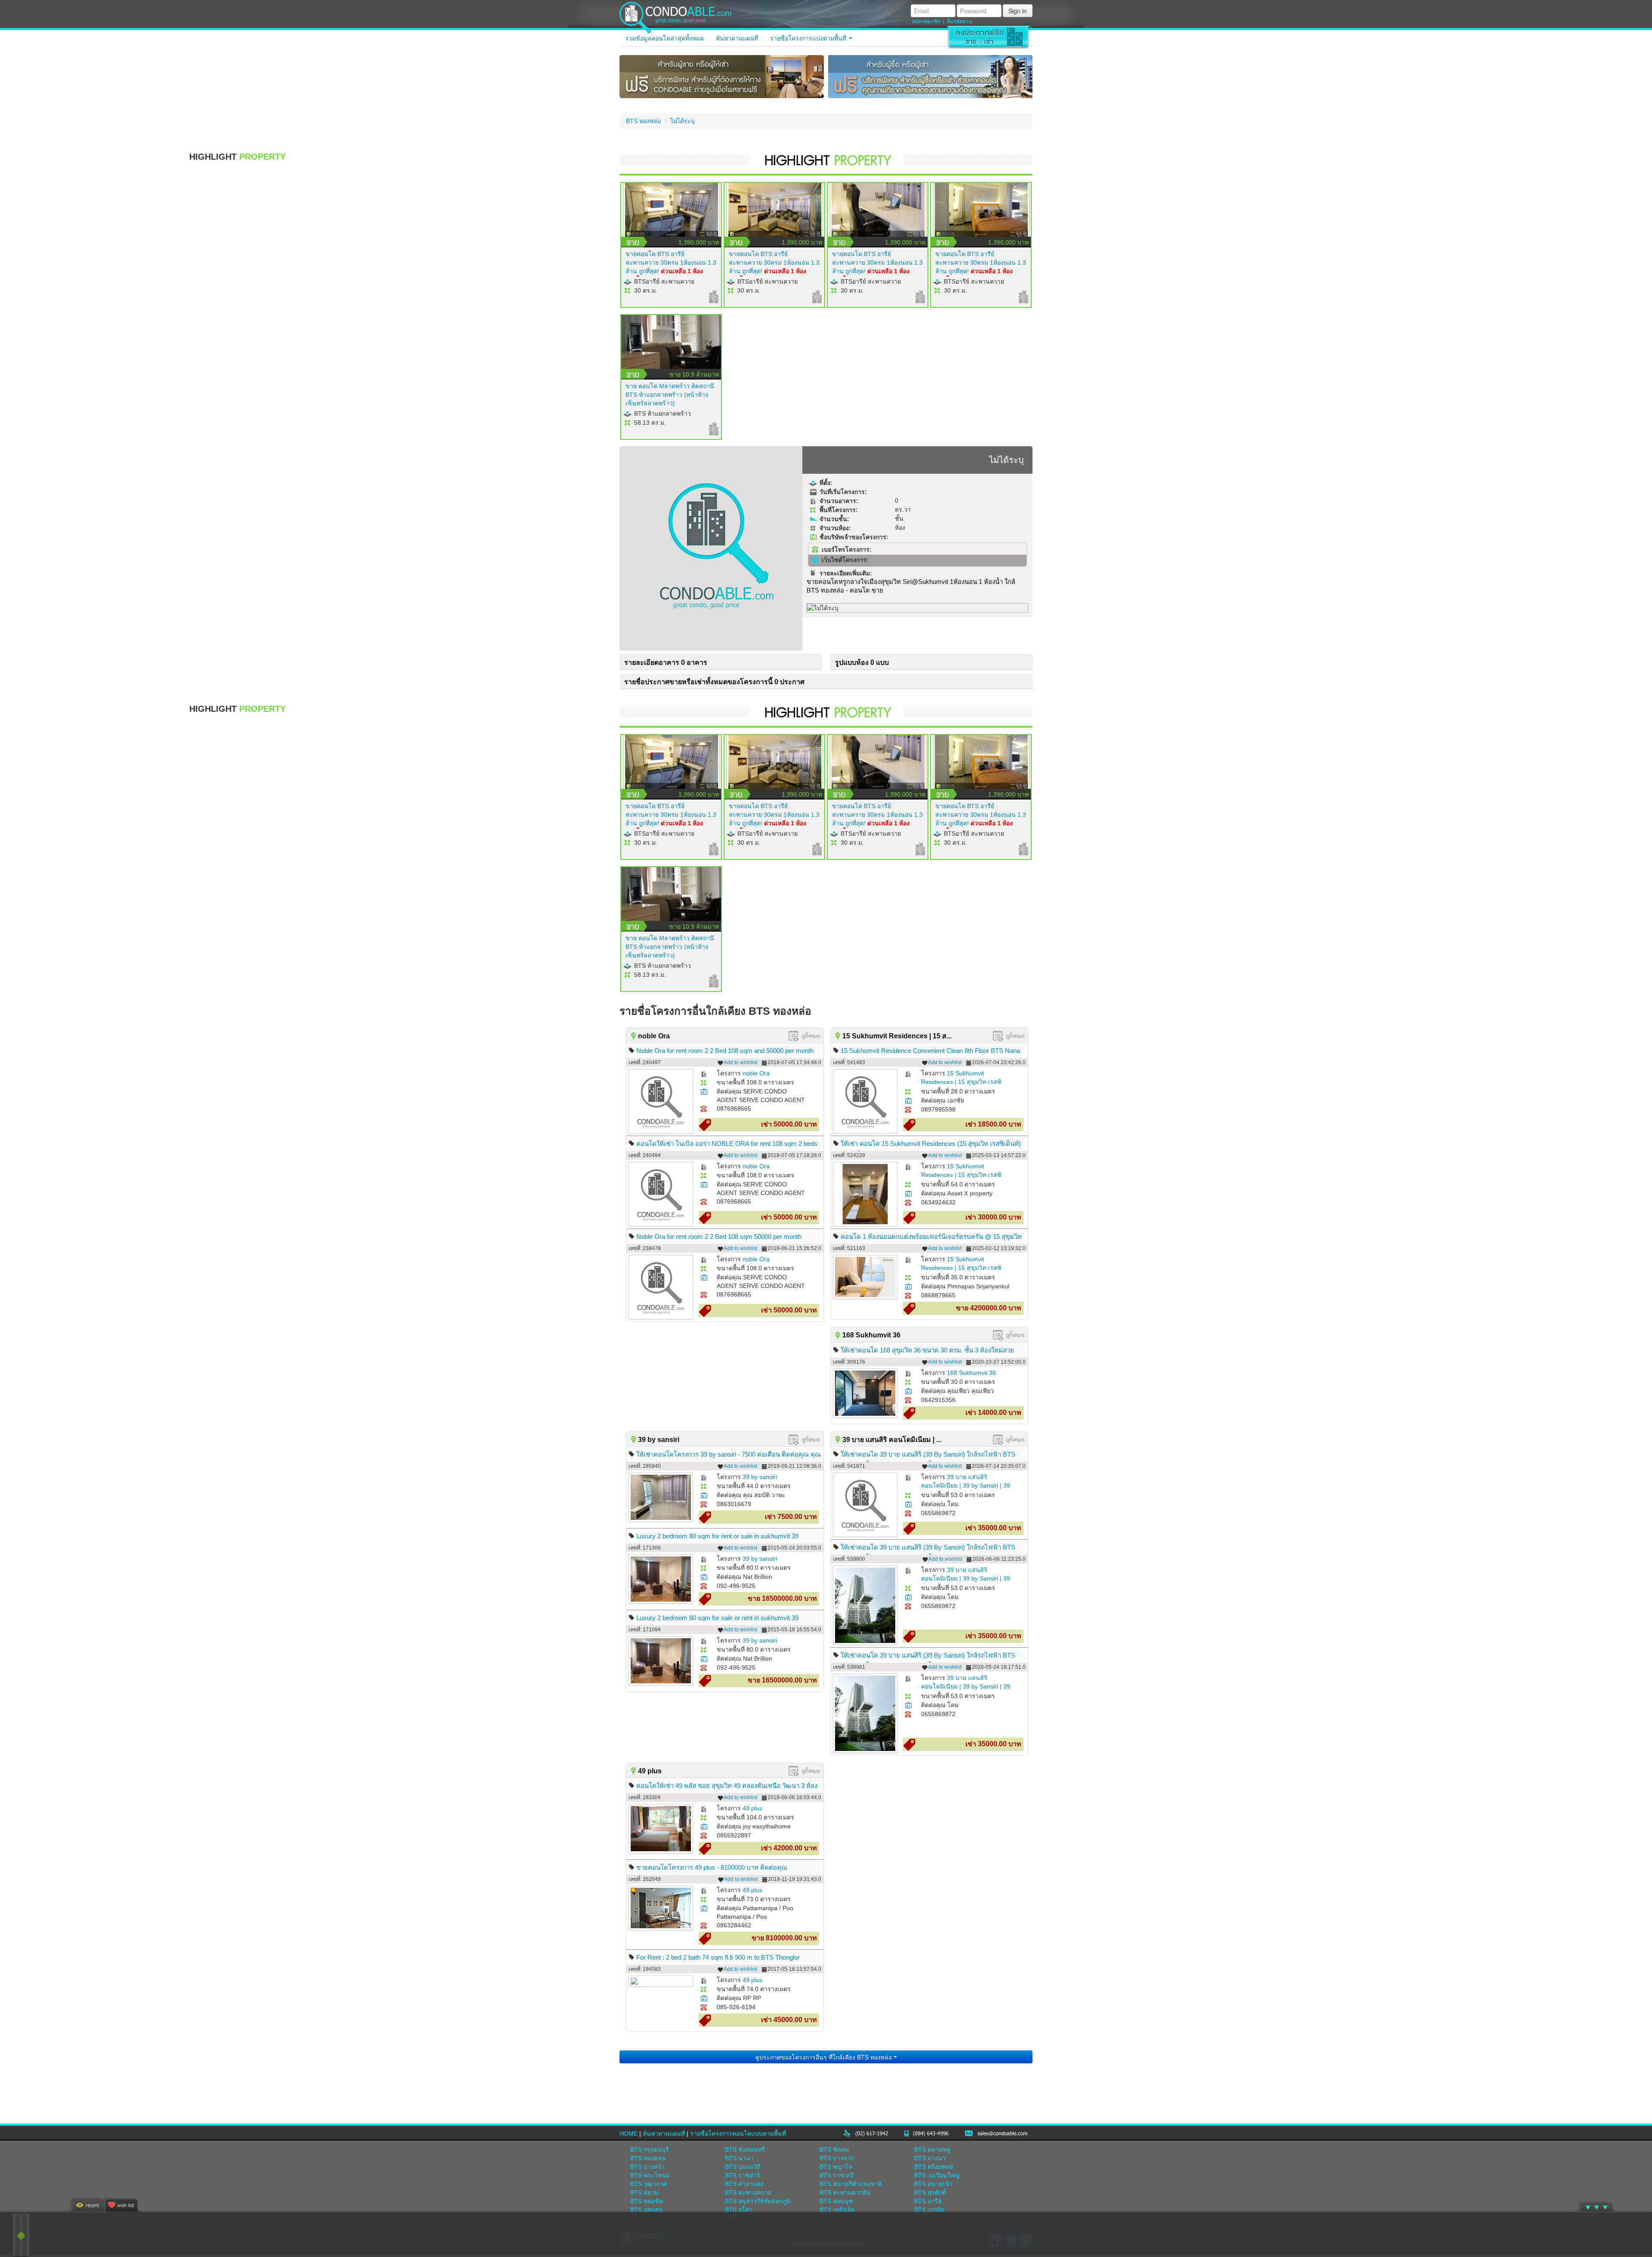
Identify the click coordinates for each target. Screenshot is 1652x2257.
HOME (629, 2133)
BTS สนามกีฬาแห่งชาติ (851, 2184)
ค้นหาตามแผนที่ (737, 38)
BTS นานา (739, 2158)
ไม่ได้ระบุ (683, 121)
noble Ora (756, 1073)
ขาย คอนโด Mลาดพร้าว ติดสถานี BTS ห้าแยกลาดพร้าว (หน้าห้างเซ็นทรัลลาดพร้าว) (670, 395)
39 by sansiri (760, 1477)
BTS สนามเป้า (933, 2184)
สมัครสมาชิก (926, 22)
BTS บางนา (930, 2158)
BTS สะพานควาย (748, 2192)
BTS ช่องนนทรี (745, 2149)
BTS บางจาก (837, 2158)
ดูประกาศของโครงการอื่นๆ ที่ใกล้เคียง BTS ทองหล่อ (824, 2057)
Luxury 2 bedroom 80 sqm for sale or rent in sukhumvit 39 (717, 1618)
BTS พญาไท (836, 2167)
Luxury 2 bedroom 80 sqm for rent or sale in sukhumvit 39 (717, 1536)
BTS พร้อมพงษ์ (934, 2167)
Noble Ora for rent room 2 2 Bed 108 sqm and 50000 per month (725, 1051)
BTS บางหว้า (647, 2167)
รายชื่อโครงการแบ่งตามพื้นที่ (809, 38)
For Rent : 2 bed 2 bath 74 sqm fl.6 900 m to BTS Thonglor (718, 1957)
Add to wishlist (740, 1062)
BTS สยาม (644, 2192)
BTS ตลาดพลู (932, 2149)
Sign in (1018, 11)
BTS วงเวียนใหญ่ (937, 2175)
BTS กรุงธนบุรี (650, 2149)
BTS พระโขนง (650, 2175)
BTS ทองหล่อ (643, 121)
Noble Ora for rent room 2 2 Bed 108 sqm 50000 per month (719, 1237)
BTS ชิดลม (834, 2149)
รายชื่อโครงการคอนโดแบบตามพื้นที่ (738, 2133)
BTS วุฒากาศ (649, 2184)
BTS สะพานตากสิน (845, 2192)
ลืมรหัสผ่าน (959, 22)
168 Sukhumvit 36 (971, 1373)
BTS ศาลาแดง (744, 2184)
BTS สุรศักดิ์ (930, 2192)
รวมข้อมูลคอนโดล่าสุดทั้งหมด (664, 38)
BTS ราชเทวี (837, 2175)
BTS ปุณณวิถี (743, 2167)
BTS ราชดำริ (743, 2175)
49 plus (752, 1808)
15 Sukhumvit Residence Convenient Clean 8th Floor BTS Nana (930, 1051)
